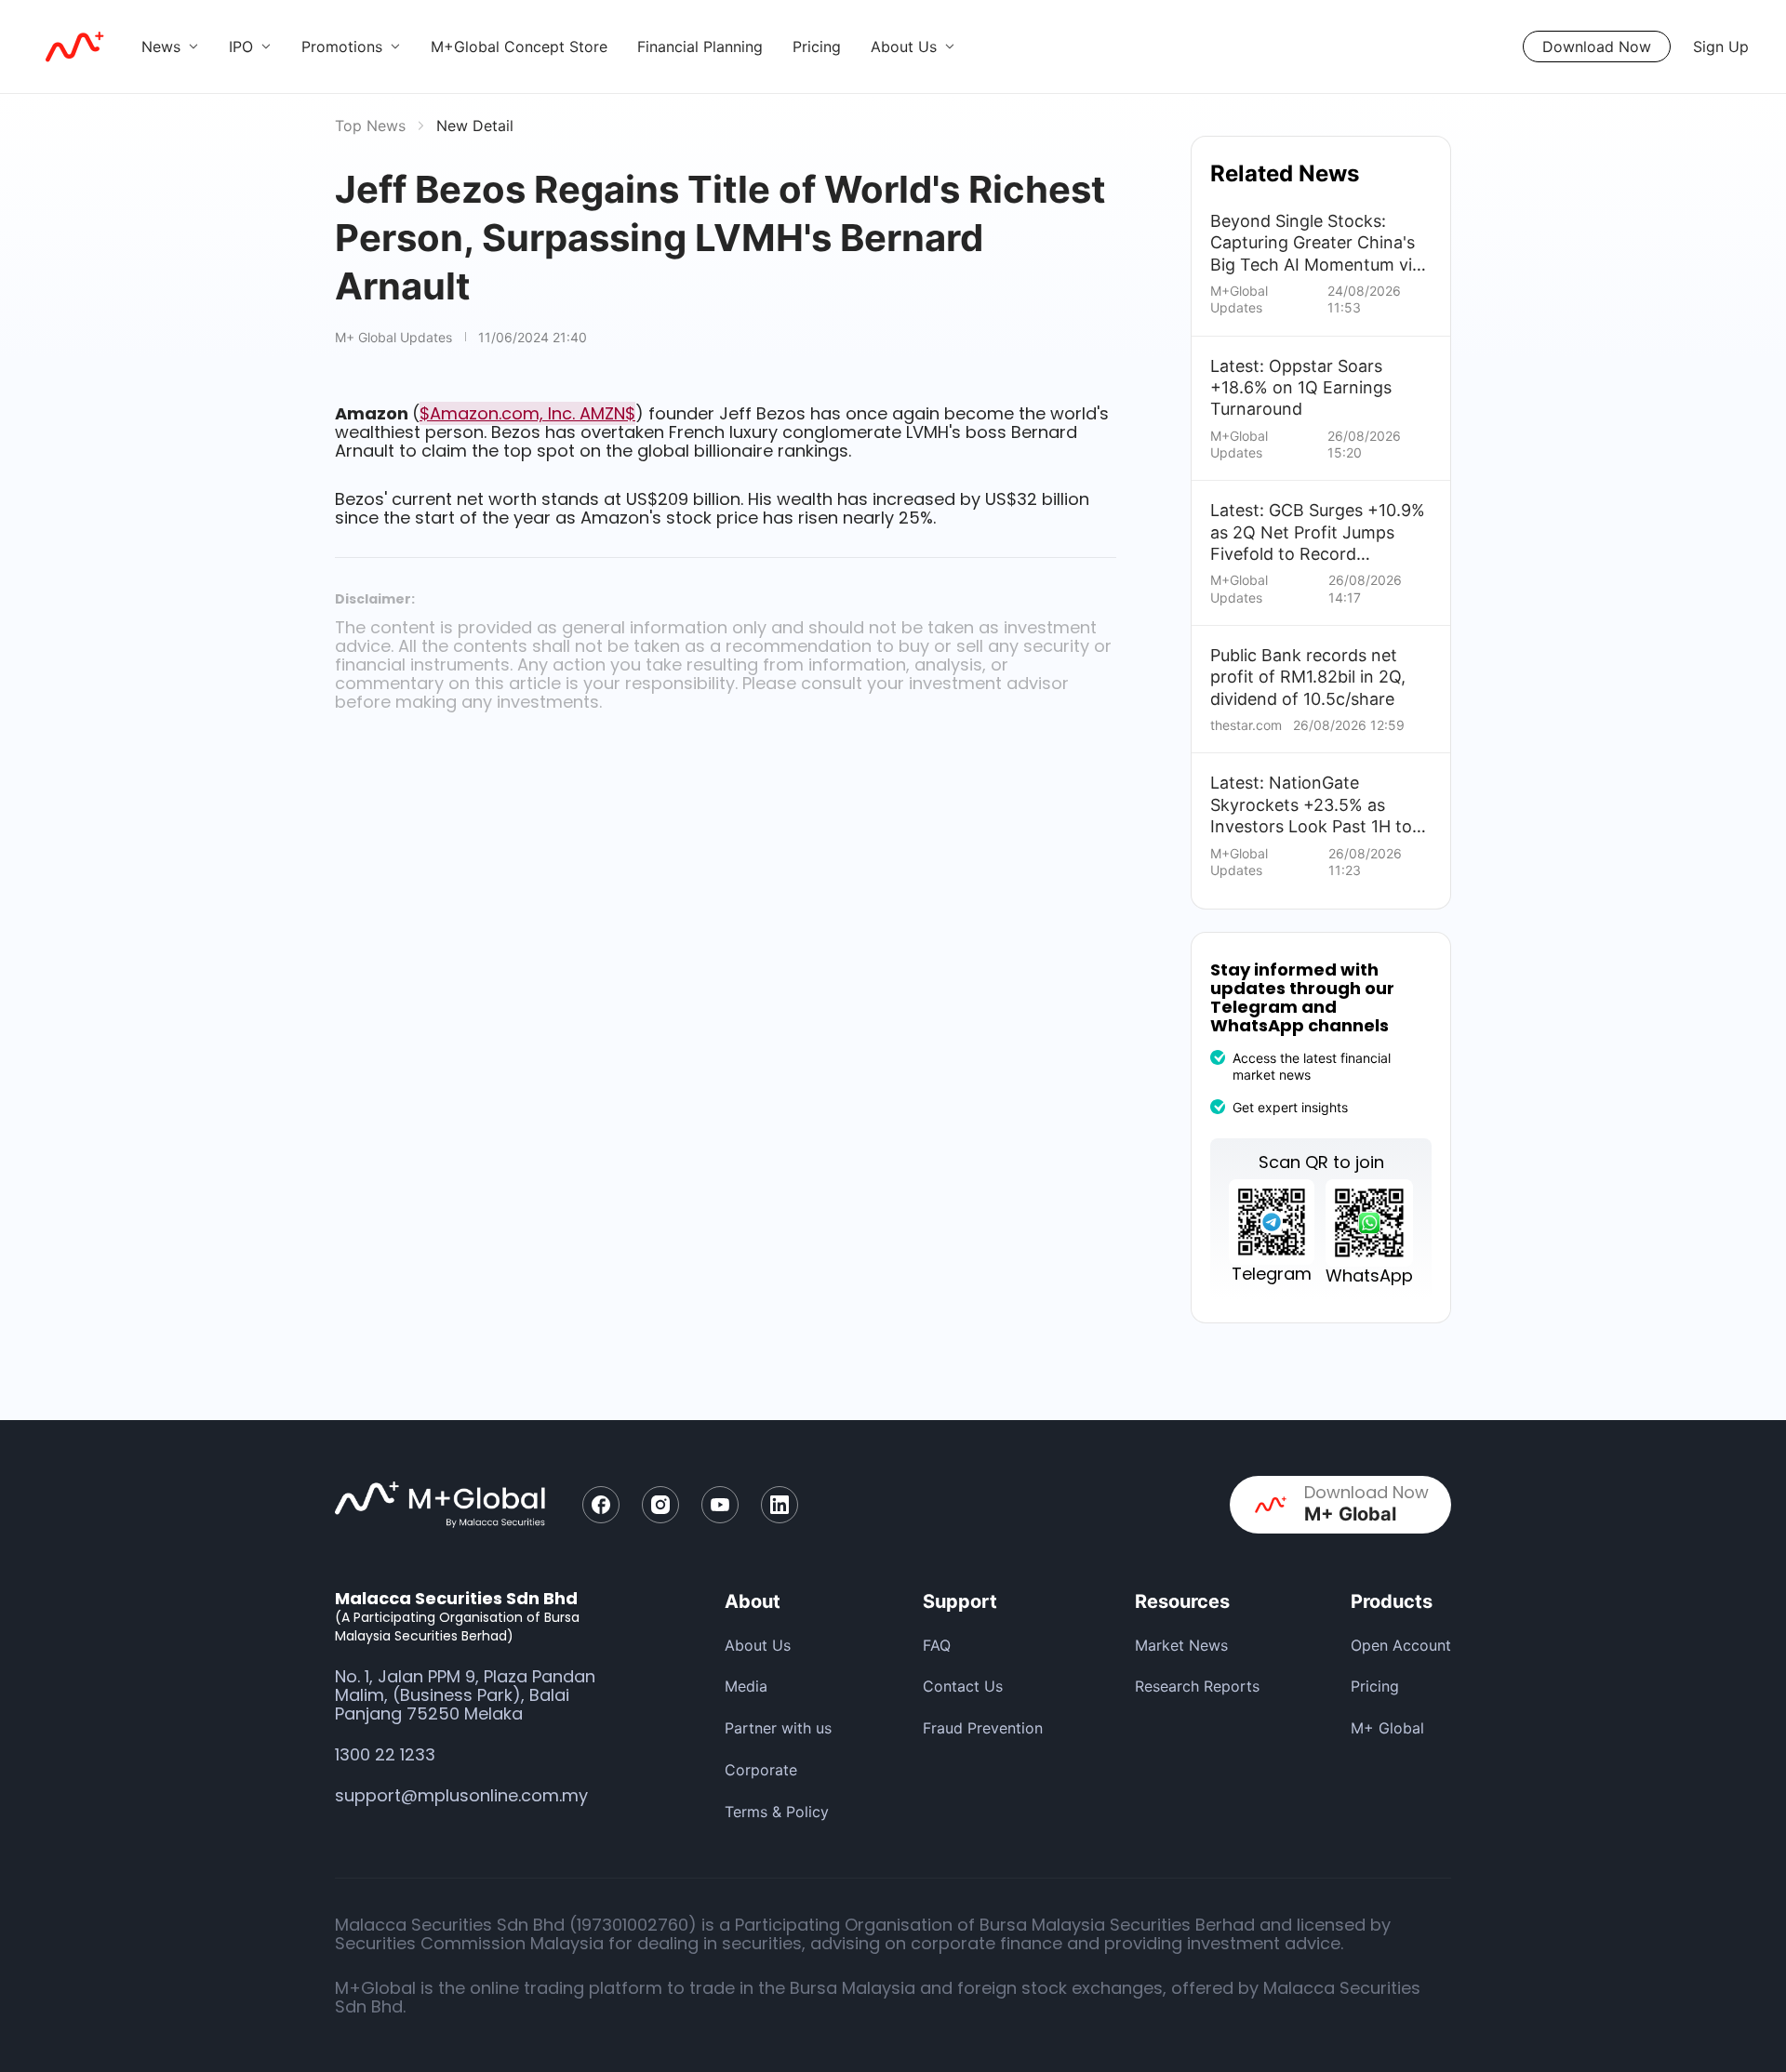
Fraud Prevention (983, 1728)
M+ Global (1387, 1728)
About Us (758, 1645)
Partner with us (778, 1728)
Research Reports (1197, 1686)
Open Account (1401, 1645)
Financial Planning (700, 46)
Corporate (761, 1770)
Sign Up (1721, 46)
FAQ (937, 1645)
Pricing (817, 46)
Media (746, 1686)
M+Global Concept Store (519, 46)
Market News (1181, 1645)
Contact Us (963, 1686)
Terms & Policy (777, 1812)
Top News (370, 126)
